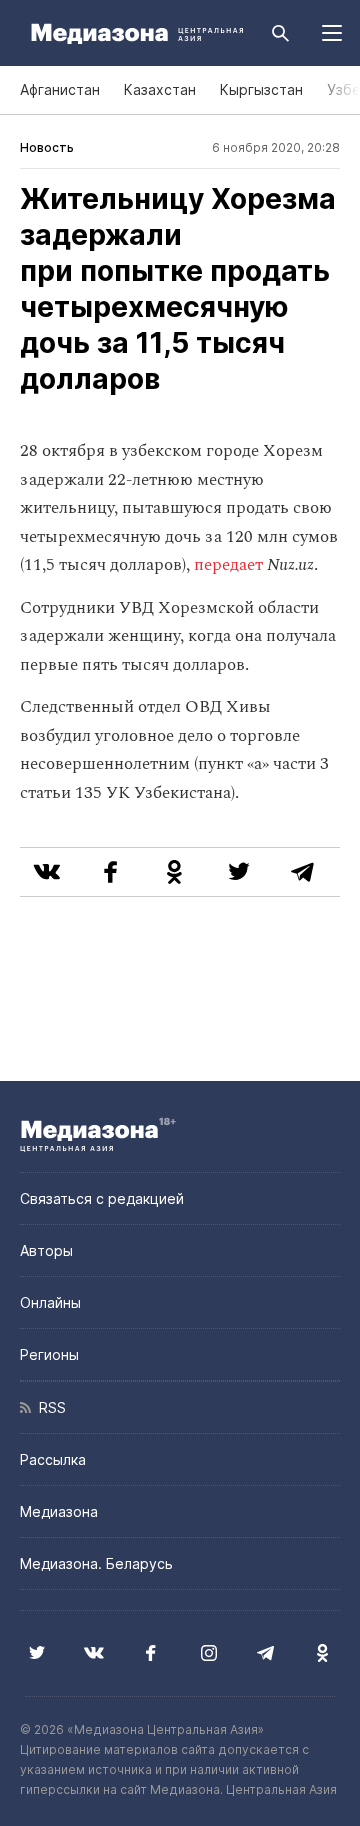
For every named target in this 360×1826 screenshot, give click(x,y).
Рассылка (53, 1459)
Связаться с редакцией (102, 1198)
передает (228, 565)
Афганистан (60, 89)
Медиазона (59, 1511)
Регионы (49, 1354)
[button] (332, 33)
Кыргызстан (261, 89)
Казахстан (160, 89)
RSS (48, 1407)
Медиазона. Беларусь (96, 1563)
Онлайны (50, 1302)
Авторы (46, 1250)
